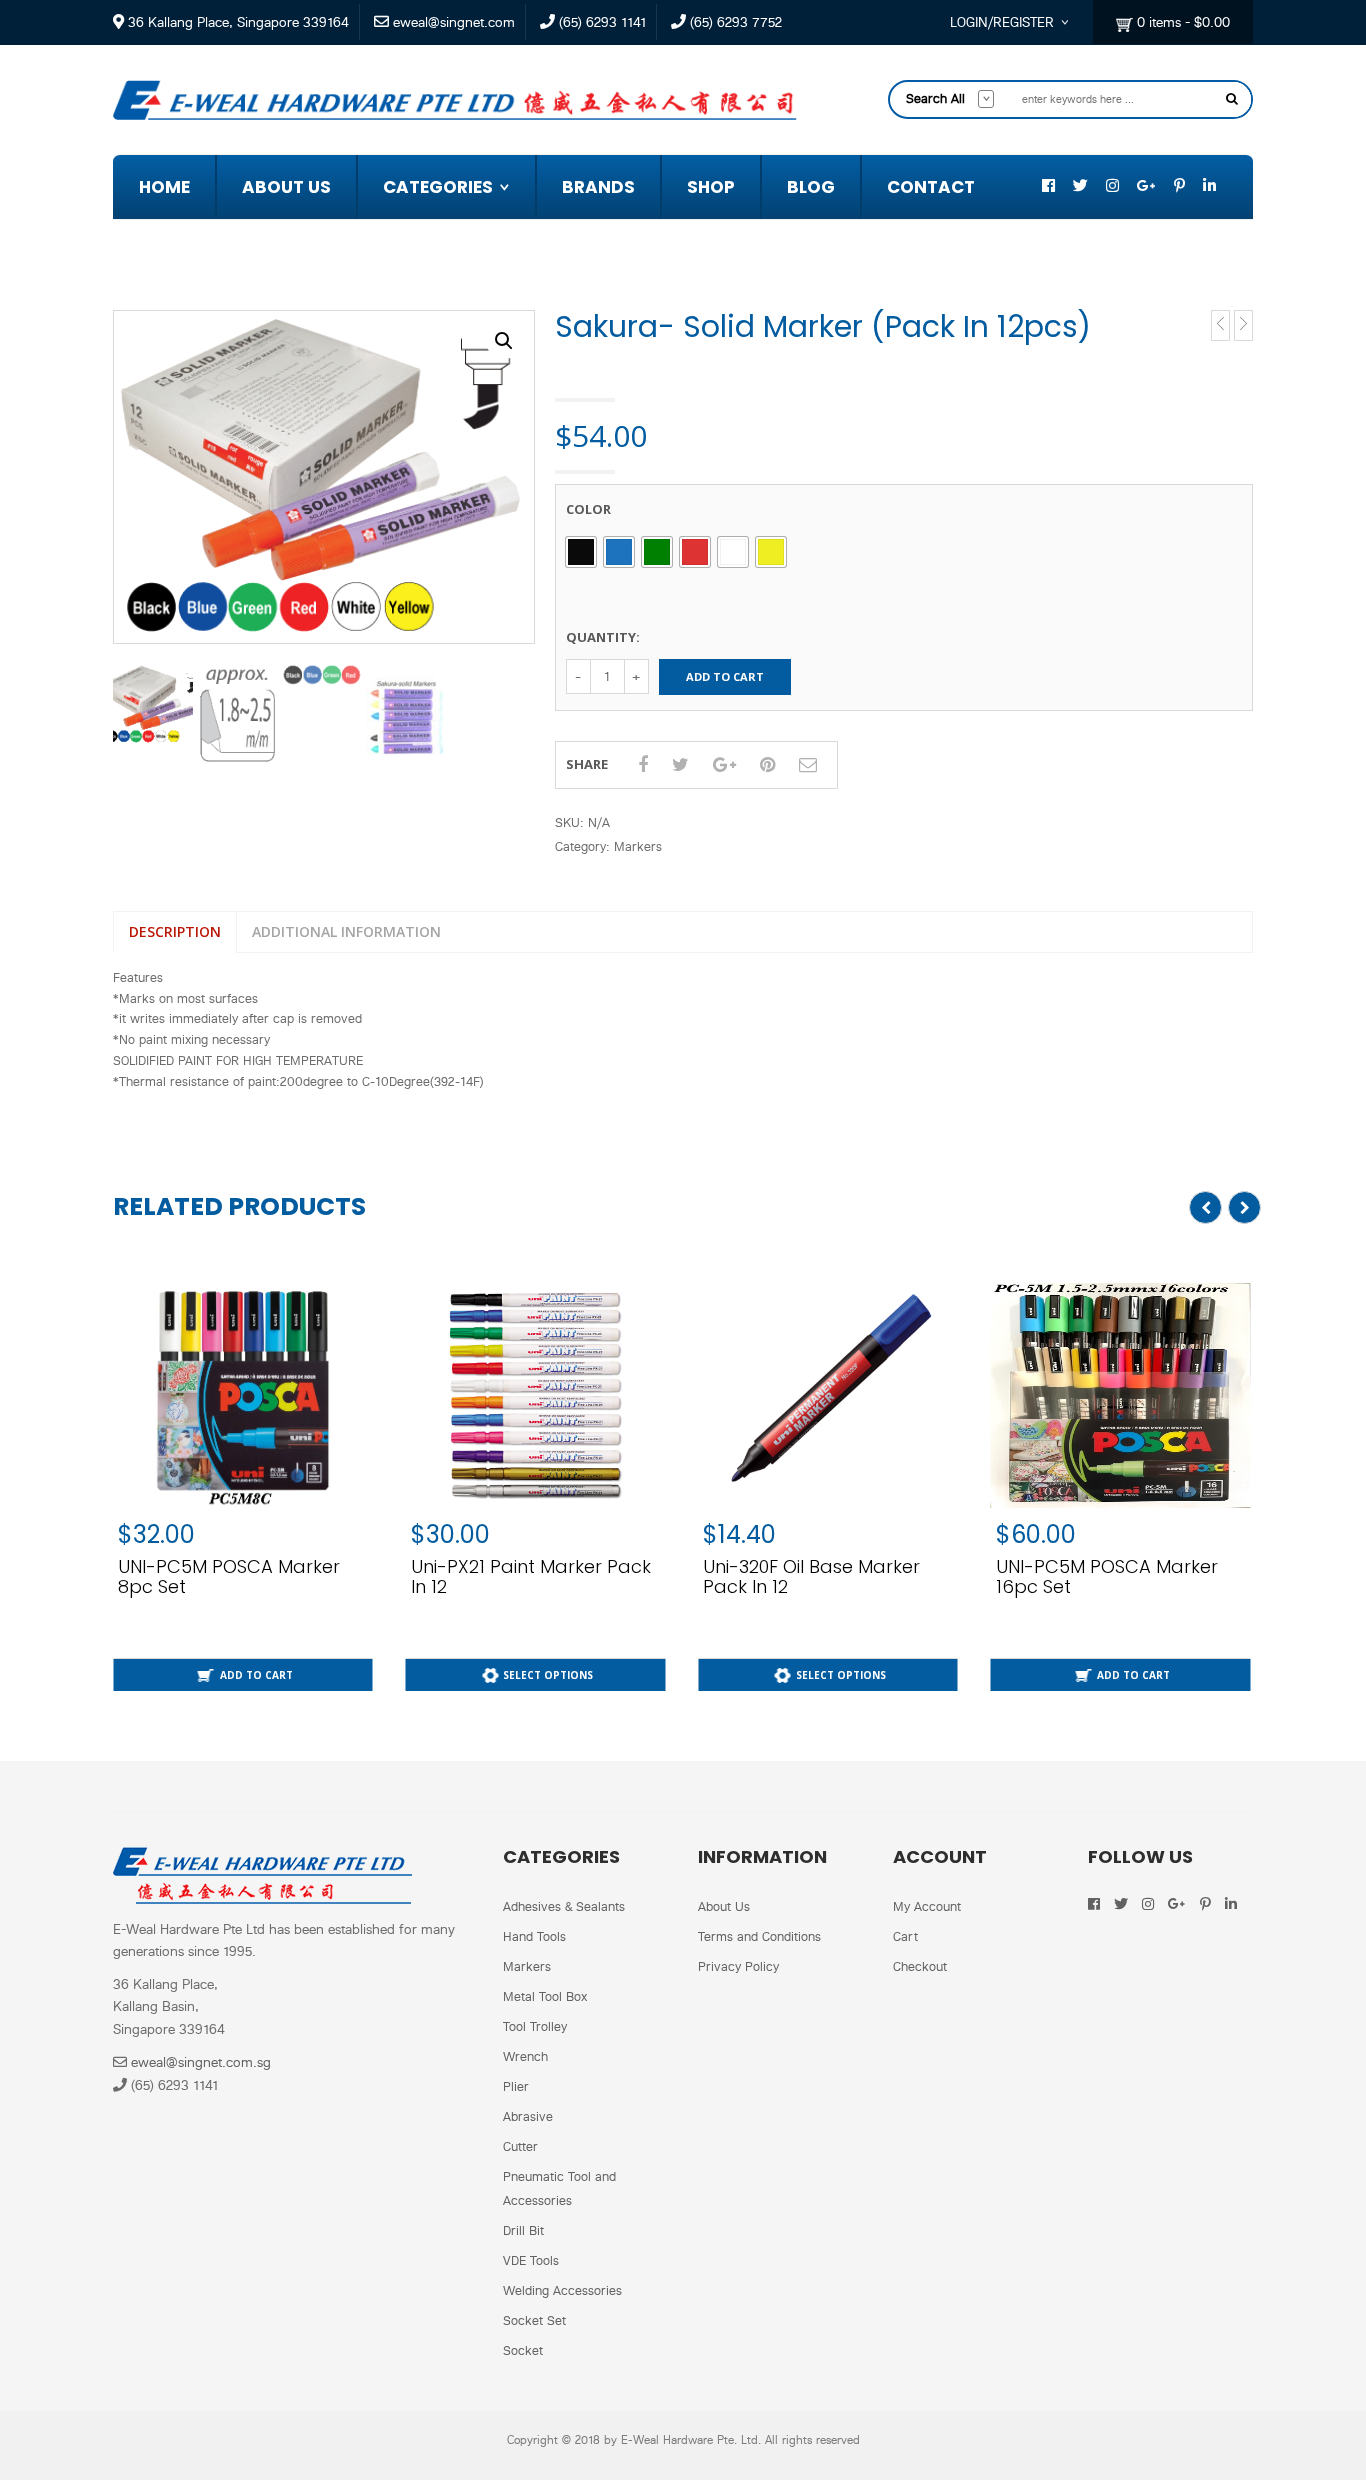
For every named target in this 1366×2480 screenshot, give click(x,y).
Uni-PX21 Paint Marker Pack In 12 (238, 1576)
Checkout (920, 1966)
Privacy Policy (738, 1966)
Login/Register (1002, 22)
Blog (811, 187)
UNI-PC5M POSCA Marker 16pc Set (814, 1576)
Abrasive (436, 229)
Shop (711, 187)
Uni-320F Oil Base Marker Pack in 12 (519, 1576)
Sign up (1054, 306)
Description (175, 931)
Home (164, 187)
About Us (286, 187)
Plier (516, 2086)
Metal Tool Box (545, 1996)
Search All (935, 98)
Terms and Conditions (759, 1936)
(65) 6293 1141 (600, 22)
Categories (438, 187)
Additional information (346, 931)
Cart (905, 1936)
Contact (931, 187)
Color (588, 509)
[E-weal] (455, 97)
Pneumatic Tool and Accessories (559, 2188)
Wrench (525, 2056)
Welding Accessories (562, 2290)
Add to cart (725, 676)
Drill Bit (523, 2230)
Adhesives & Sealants (505, 271)
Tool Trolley (535, 2026)
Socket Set (534, 2320)
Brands (598, 187)
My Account (927, 1906)
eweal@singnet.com (452, 22)
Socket (523, 2350)
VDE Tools (531, 2260)
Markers (1035, 369)
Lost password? (994, 286)
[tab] (174, 932)
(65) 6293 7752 (734, 22)
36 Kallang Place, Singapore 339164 (236, 22)
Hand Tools (534, 1936)
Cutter (520, 2146)
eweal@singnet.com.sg (201, 2062)
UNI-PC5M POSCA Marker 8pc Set (1107, 1576)
